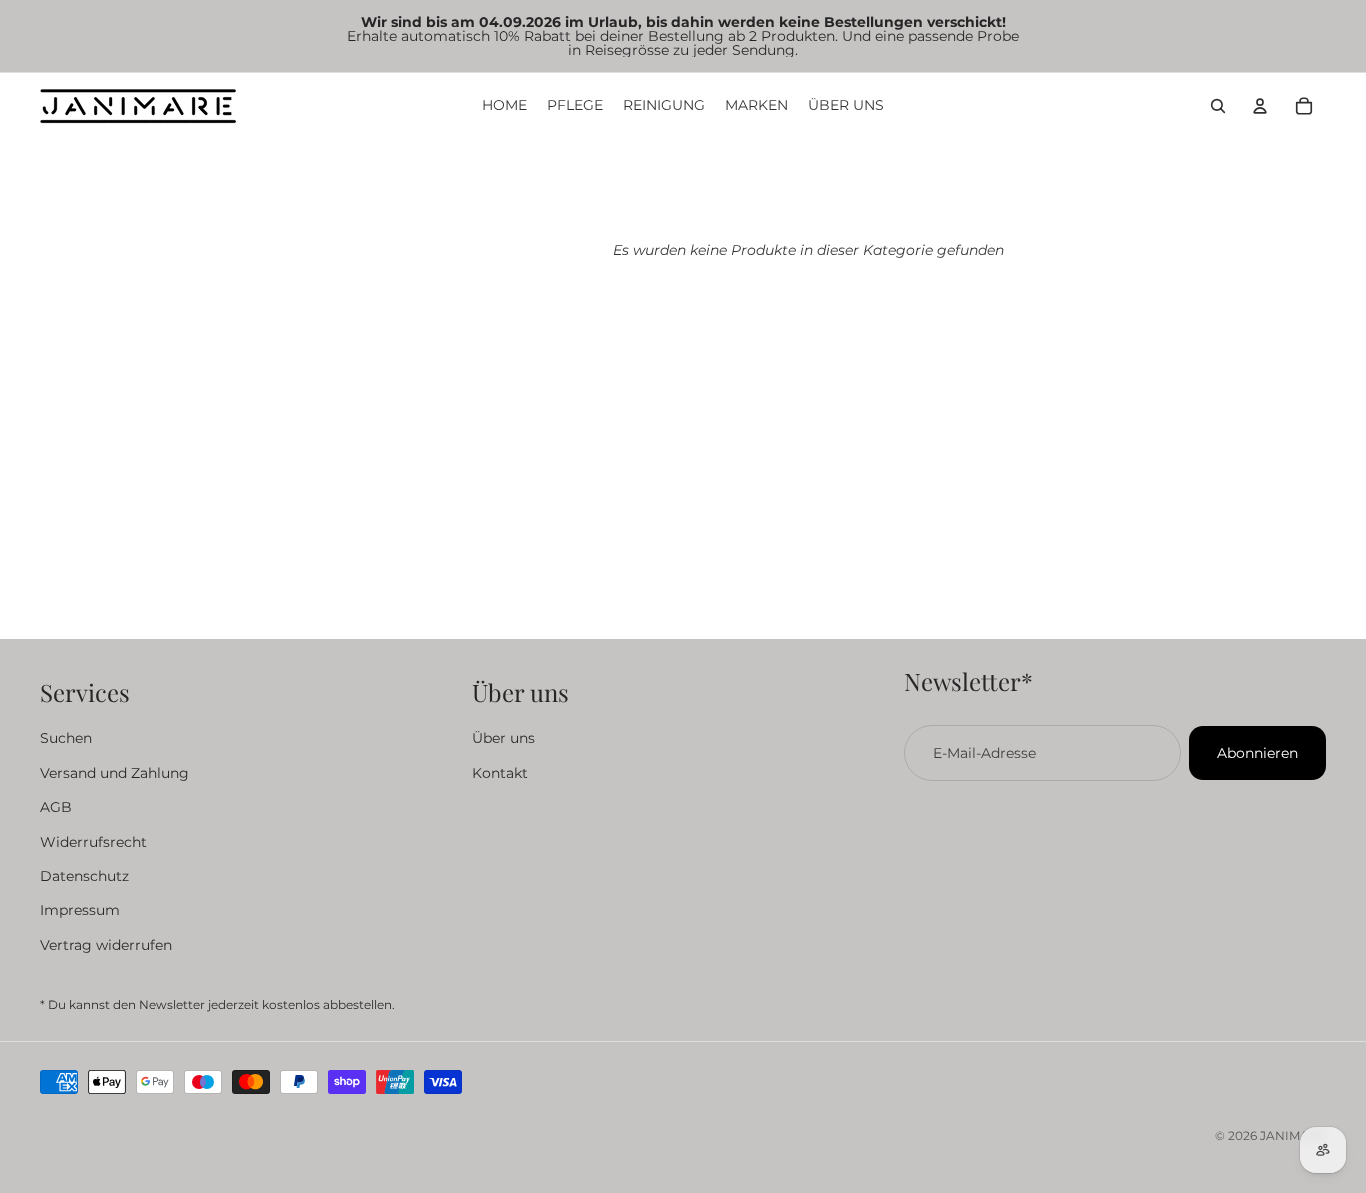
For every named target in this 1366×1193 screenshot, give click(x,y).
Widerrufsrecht (93, 842)
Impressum (80, 911)
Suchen (66, 739)
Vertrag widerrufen (106, 945)
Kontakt (500, 773)
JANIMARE (1293, 1135)
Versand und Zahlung (114, 773)
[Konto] (1260, 106)
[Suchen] (1218, 106)
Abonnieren (1257, 753)
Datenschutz (84, 876)
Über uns (503, 739)
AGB (56, 808)
